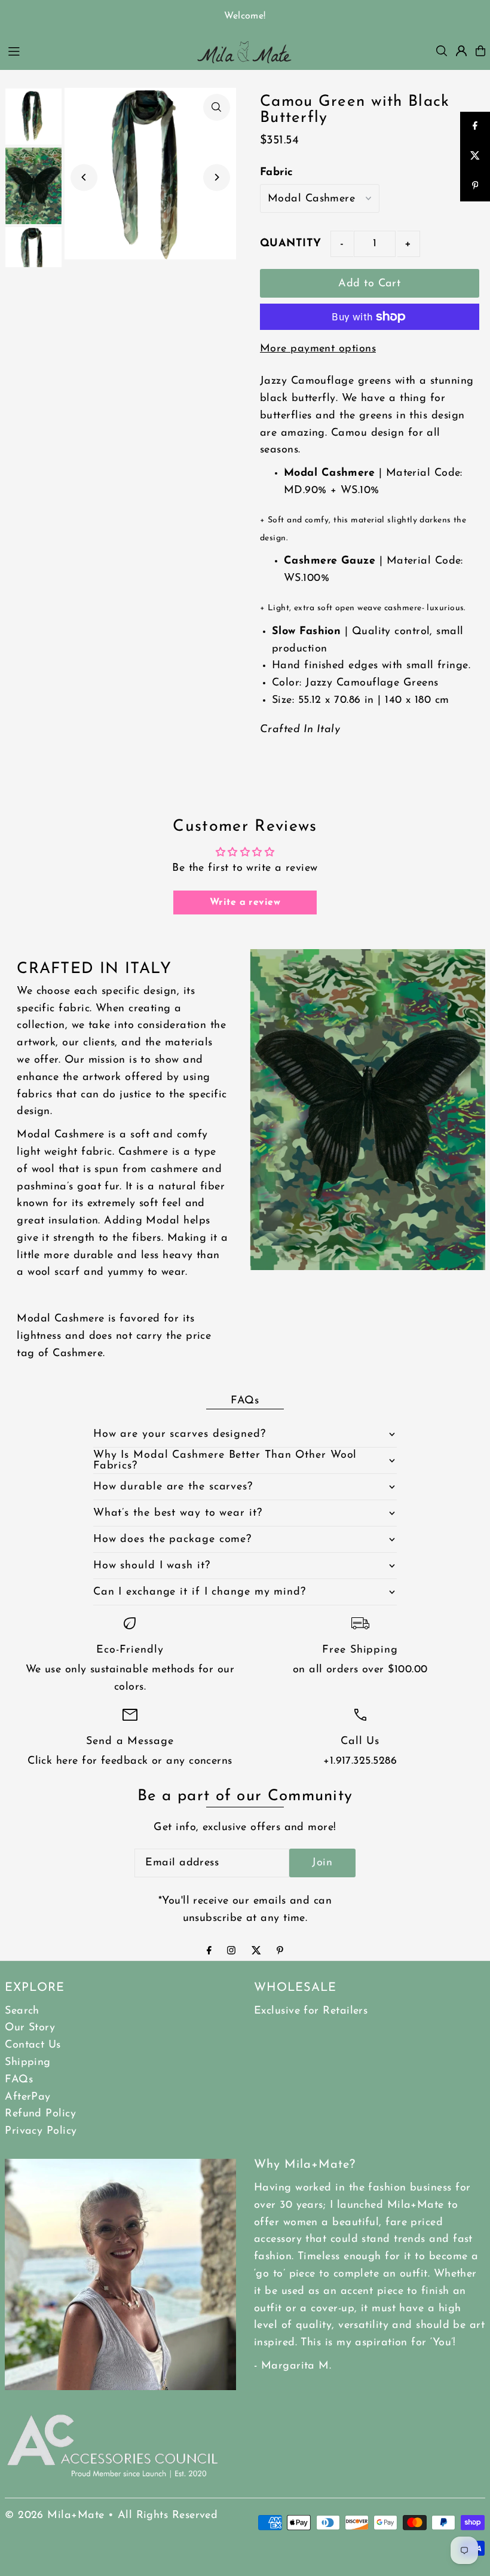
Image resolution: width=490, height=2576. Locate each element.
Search (22, 2011)
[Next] (217, 177)
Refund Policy (40, 2114)
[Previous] (84, 177)
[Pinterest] (280, 1952)
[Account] (461, 51)
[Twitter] (256, 1952)
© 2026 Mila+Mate (54, 2516)
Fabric (277, 173)
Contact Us (33, 2045)
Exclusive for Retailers (311, 2011)
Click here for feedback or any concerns (130, 1761)
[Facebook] (209, 1952)
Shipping (28, 2063)
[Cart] (480, 51)
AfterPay (28, 2097)
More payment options (318, 349)
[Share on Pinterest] (475, 186)
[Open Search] (442, 51)
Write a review (245, 902)
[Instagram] (231, 1952)
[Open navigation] (94, 50)
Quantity (291, 244)
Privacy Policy (41, 2131)
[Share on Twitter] (475, 157)
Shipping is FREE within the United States (246, 16)
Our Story (30, 2028)
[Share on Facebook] (475, 127)
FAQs (19, 2080)
